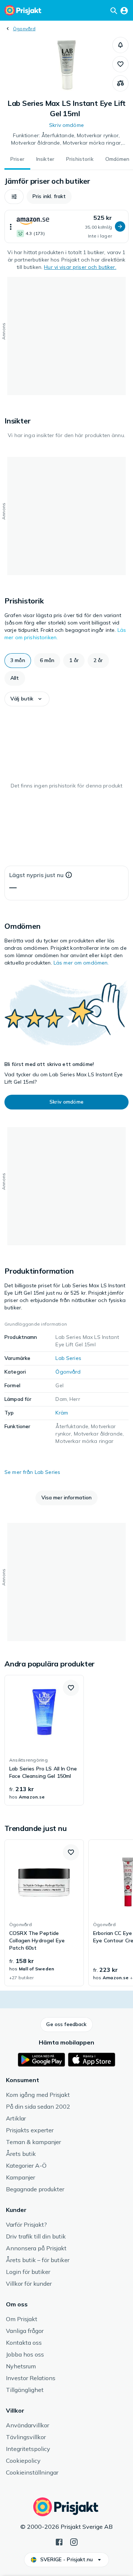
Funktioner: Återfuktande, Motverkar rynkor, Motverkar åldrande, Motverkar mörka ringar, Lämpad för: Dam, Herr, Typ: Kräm (66, 139)
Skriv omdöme (66, 125)
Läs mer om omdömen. (81, 963)
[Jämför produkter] (120, 83)
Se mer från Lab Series (32, 1472)
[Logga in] (124, 10)
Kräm (62, 1413)
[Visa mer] (11, 226)
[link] (44, 1740)
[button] (120, 45)
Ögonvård (24, 29)
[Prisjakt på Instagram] (74, 2541)
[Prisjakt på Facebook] (59, 2541)
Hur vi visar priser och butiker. (80, 267)
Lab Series (68, 1358)
